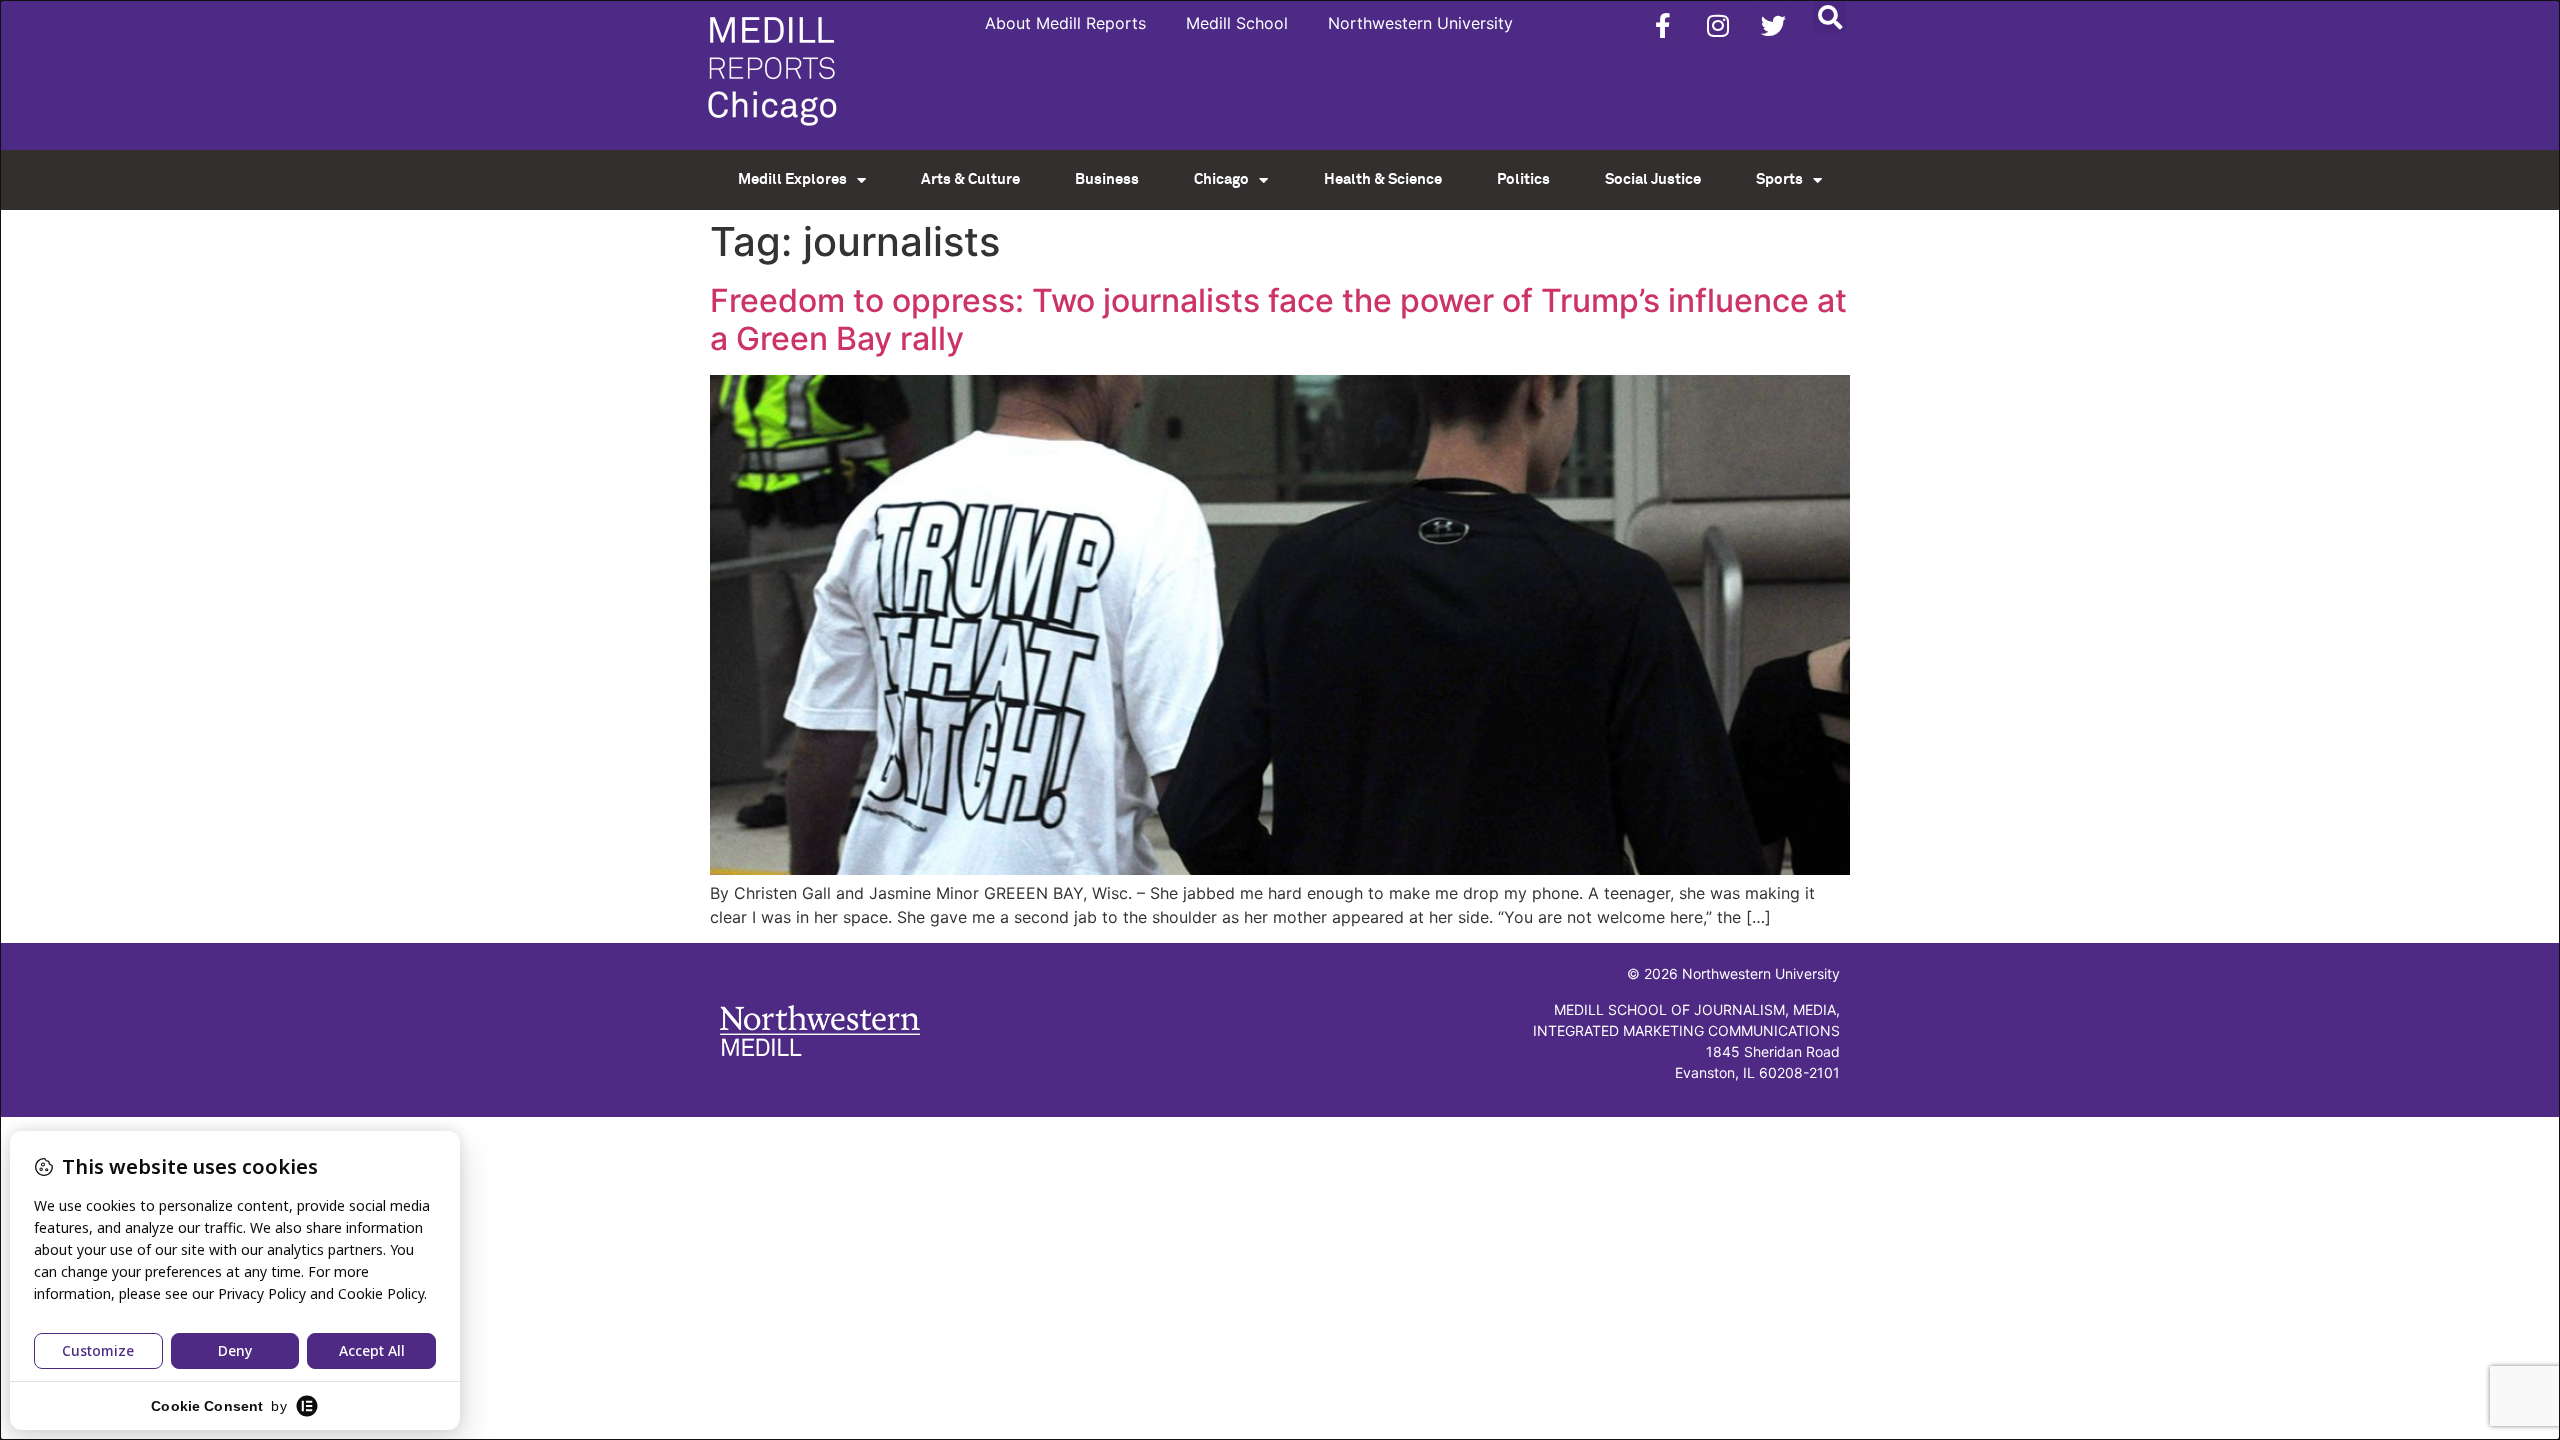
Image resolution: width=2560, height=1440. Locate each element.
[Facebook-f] (1663, 25)
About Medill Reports (1065, 23)
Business (1107, 179)
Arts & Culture (970, 179)
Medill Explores (792, 179)
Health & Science (1383, 179)
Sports (1779, 179)
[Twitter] (1773, 25)
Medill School (1237, 23)
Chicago (1221, 179)
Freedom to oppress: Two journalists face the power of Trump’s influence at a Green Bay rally (1278, 319)
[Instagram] (1718, 25)
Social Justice (1653, 179)
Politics (1523, 179)
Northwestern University (1420, 23)
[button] (1829, 16)
